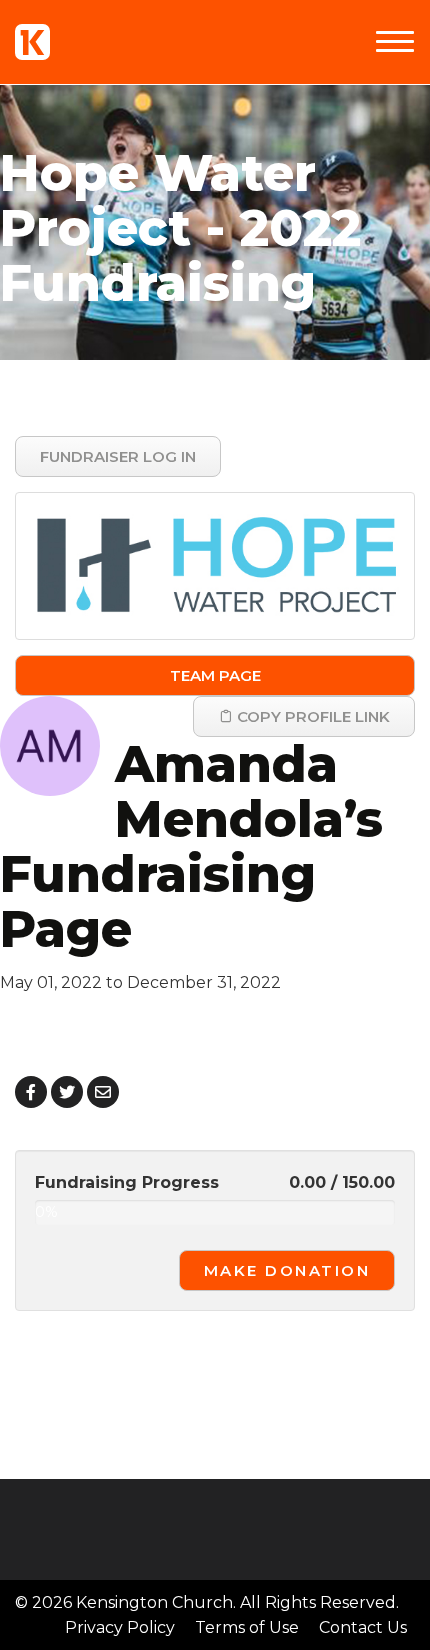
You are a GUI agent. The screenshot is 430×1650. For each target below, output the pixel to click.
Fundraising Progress (127, 1182)
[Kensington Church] (32, 42)
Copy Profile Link (311, 716)
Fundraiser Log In (118, 456)
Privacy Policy (120, 1627)
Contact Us (363, 1627)
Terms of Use (247, 1627)
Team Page (215, 675)
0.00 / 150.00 (342, 1182)
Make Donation (287, 1270)
